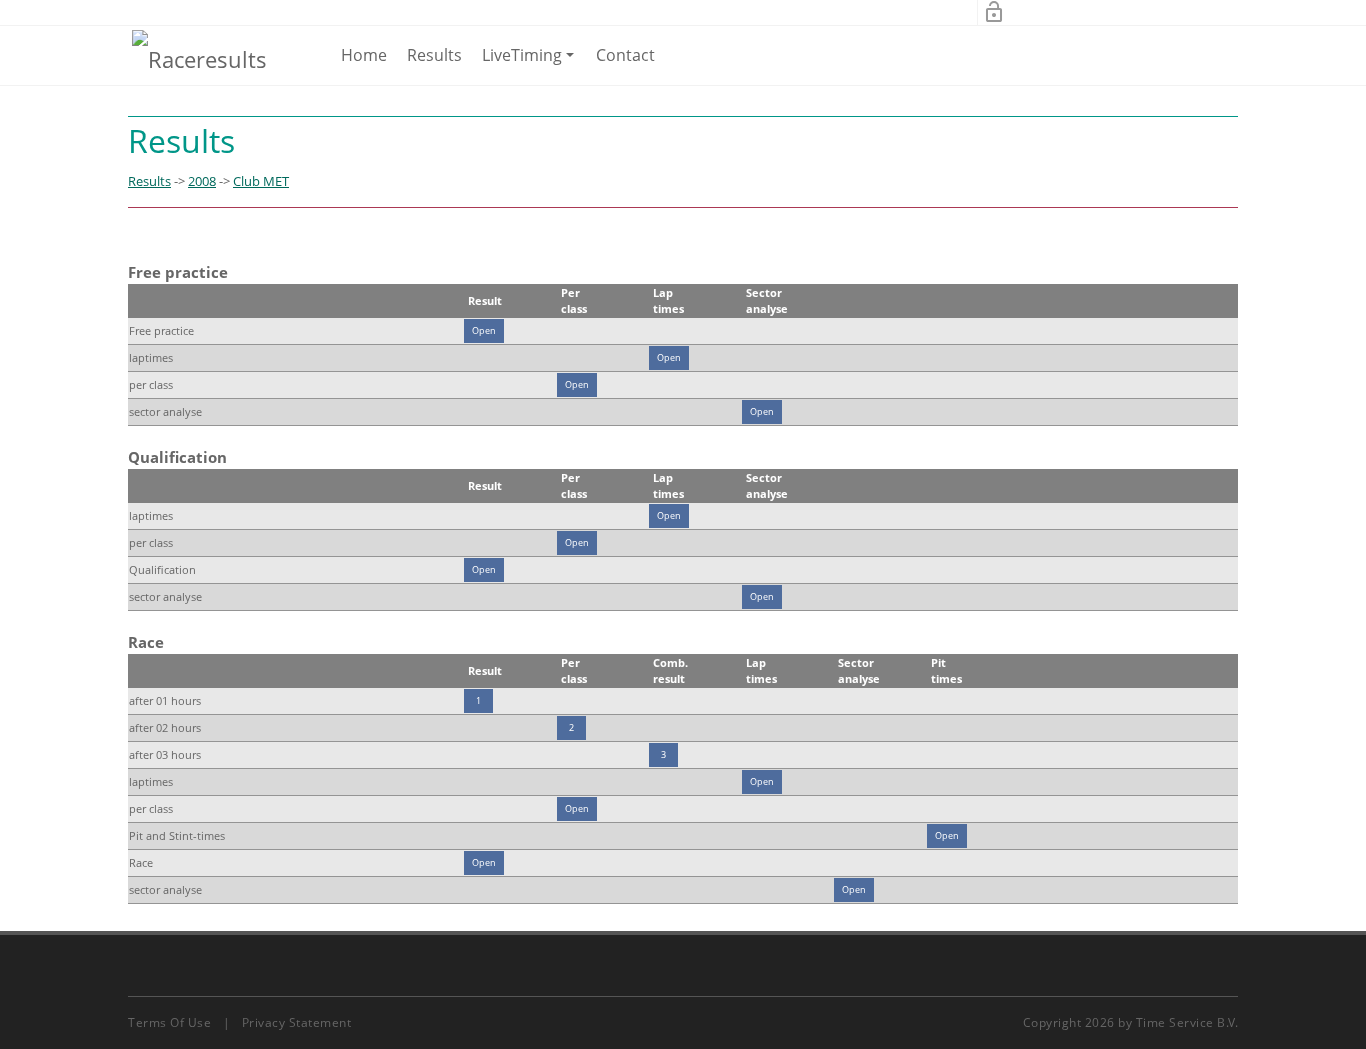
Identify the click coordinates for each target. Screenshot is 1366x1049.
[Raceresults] (199, 58)
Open (484, 330)
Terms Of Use (169, 1022)
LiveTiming (531, 64)
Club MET (261, 181)
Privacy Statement (297, 1022)
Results (434, 55)
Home (364, 55)
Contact (625, 55)
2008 (202, 181)
